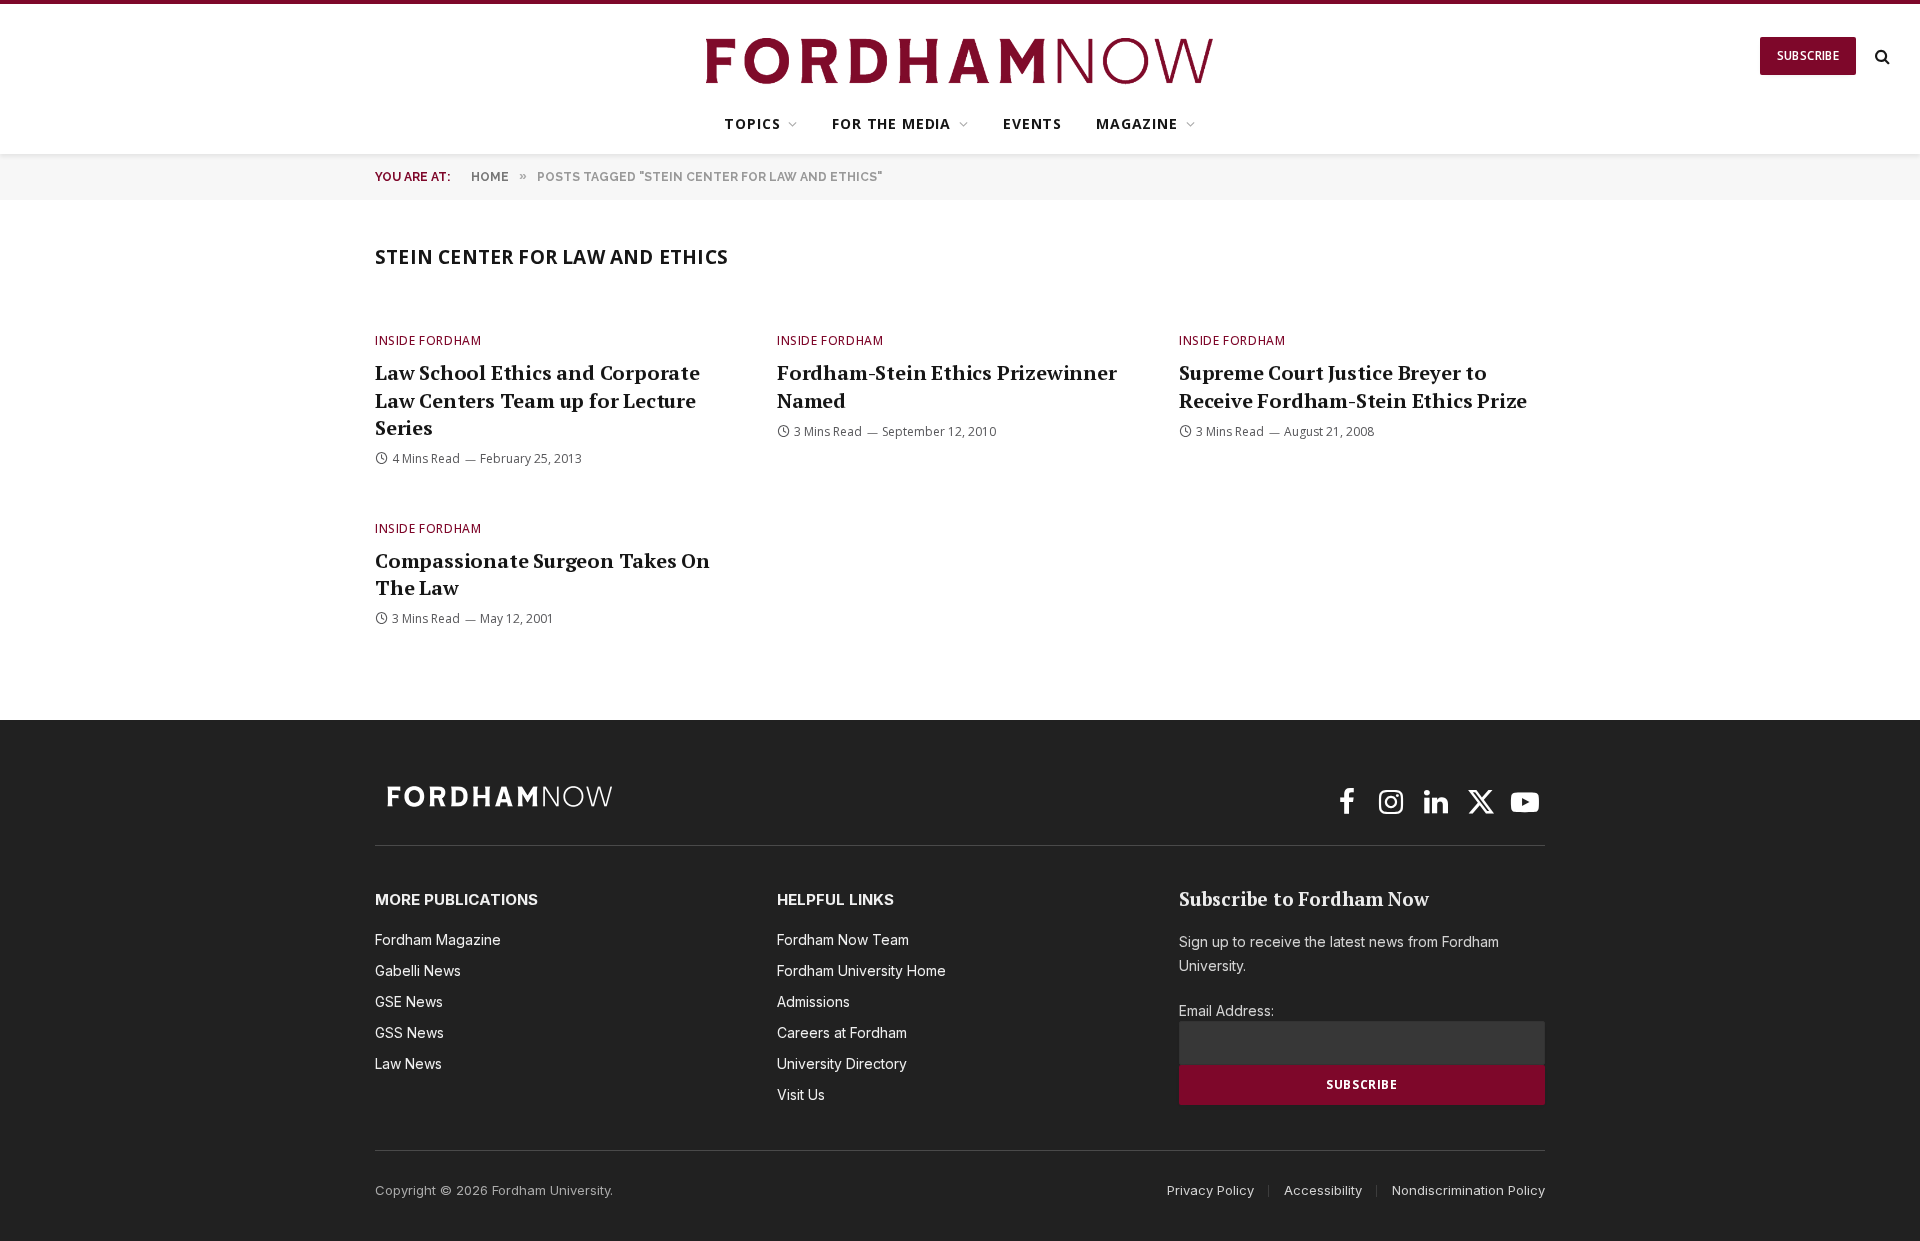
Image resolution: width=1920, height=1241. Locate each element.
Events (1032, 123)
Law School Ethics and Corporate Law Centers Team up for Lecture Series (537, 399)
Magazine (1137, 123)
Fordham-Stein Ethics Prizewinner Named (947, 386)
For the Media (891, 123)
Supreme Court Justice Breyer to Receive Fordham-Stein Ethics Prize (1353, 386)
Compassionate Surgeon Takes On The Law (542, 574)
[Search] (1880, 56)
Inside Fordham (428, 340)
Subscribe (1808, 55)
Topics (752, 123)
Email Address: (1226, 1010)
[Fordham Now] (960, 56)
